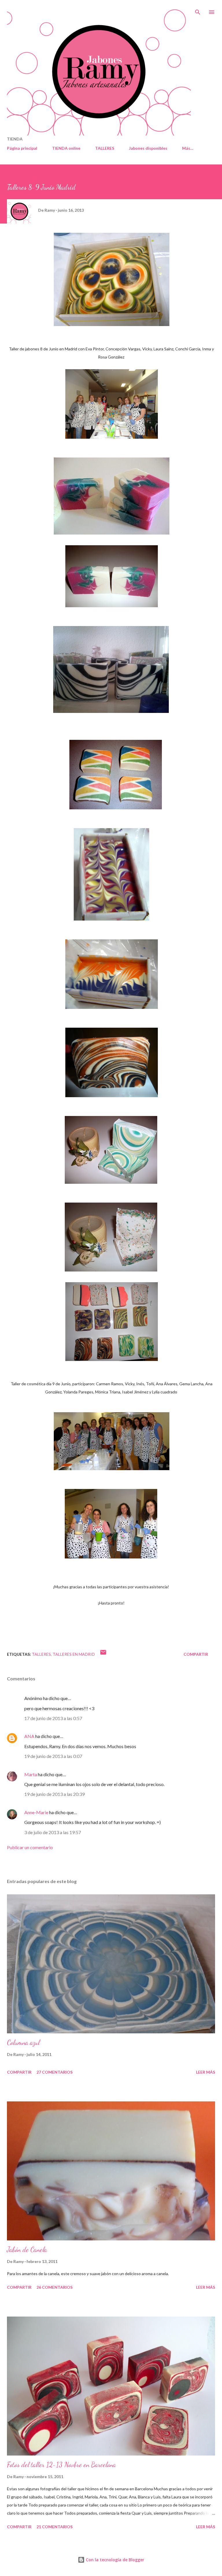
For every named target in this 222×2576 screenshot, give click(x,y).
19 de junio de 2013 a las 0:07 (53, 1756)
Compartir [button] (196, 1654)
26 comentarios (54, 2287)
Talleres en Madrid (74, 1654)
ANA (29, 1736)
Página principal (22, 148)
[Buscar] (198, 10)
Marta (31, 1774)
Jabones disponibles (148, 148)
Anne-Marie (36, 1812)
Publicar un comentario (30, 1847)
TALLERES (105, 148)
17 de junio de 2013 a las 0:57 (53, 1718)
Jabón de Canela (27, 2250)
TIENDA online (66, 148)
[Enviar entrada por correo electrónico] (103, 1654)
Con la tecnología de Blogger (114, 2560)
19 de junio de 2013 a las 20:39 (54, 1794)
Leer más (206, 2072)
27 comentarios (54, 2072)
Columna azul (23, 2042)
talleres (41, 1654)
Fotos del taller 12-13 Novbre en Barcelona (61, 2465)
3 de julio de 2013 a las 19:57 (53, 1832)
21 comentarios (54, 2527)
